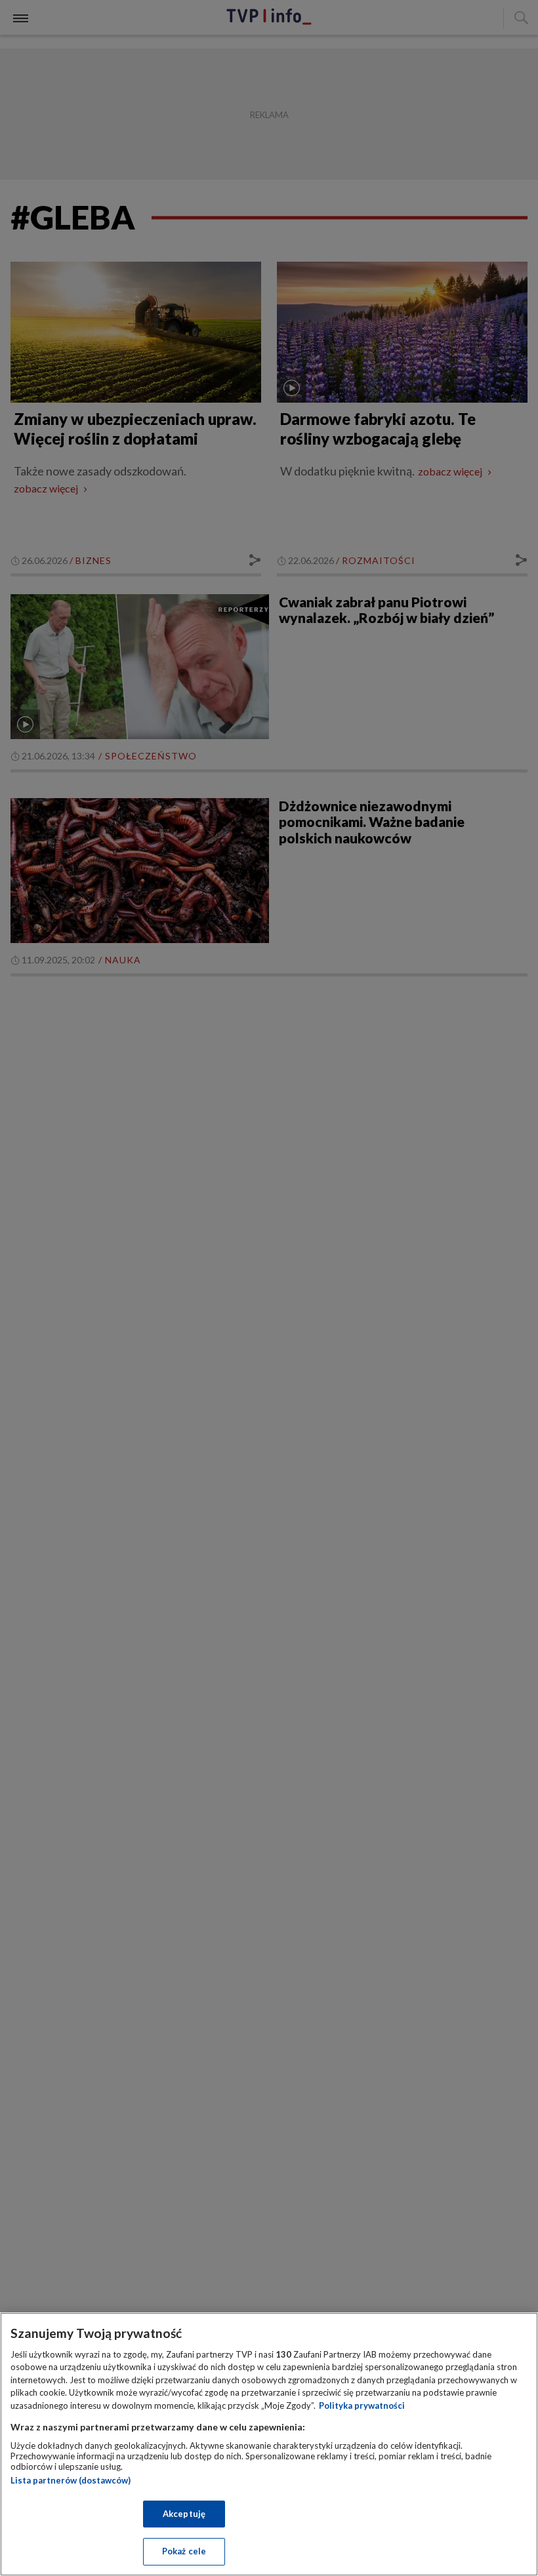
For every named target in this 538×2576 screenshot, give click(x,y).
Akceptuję (184, 2514)
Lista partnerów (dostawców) (71, 2480)
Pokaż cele (184, 2551)
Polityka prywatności (362, 2405)
